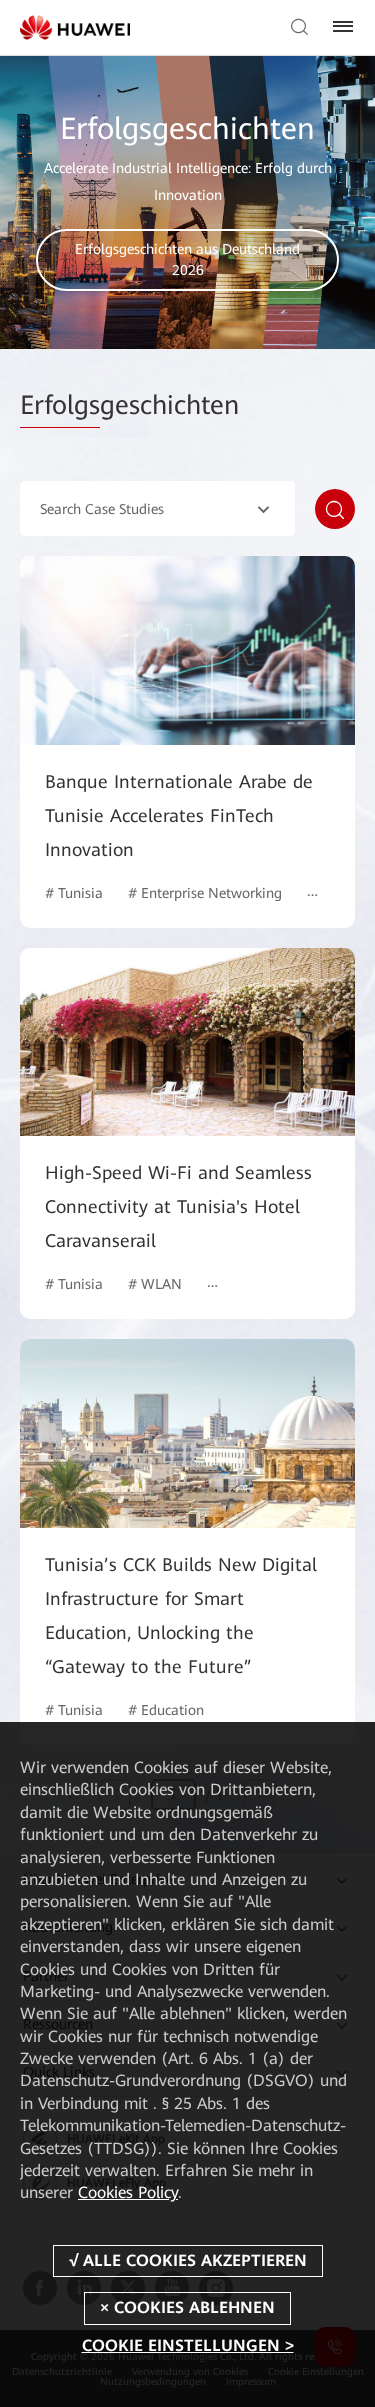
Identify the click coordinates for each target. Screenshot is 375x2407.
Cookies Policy (128, 2192)
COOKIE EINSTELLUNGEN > (188, 2345)
